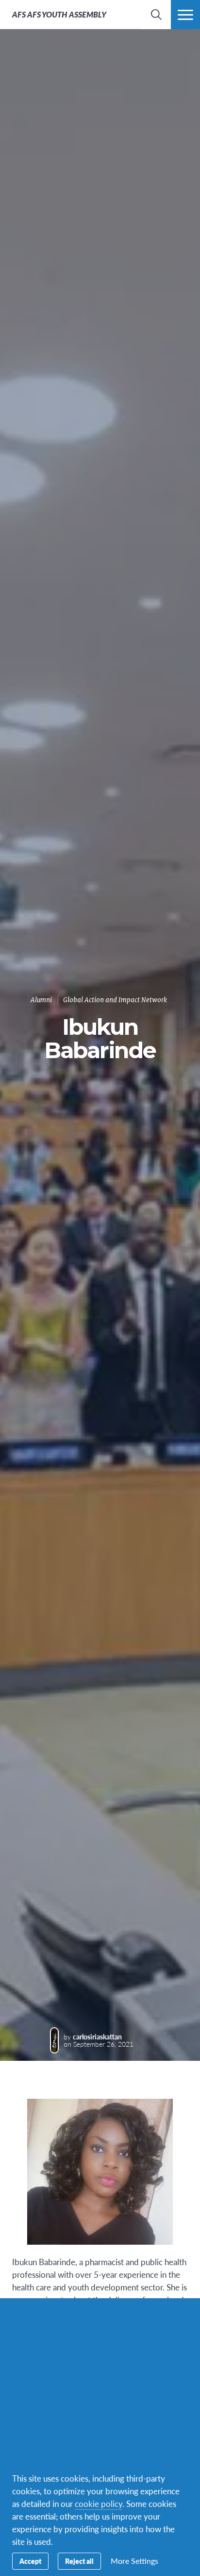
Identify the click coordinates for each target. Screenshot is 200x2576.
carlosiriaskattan (97, 2036)
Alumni (41, 1000)
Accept (30, 2561)
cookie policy (99, 2504)
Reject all (79, 2561)
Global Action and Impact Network (115, 1000)
